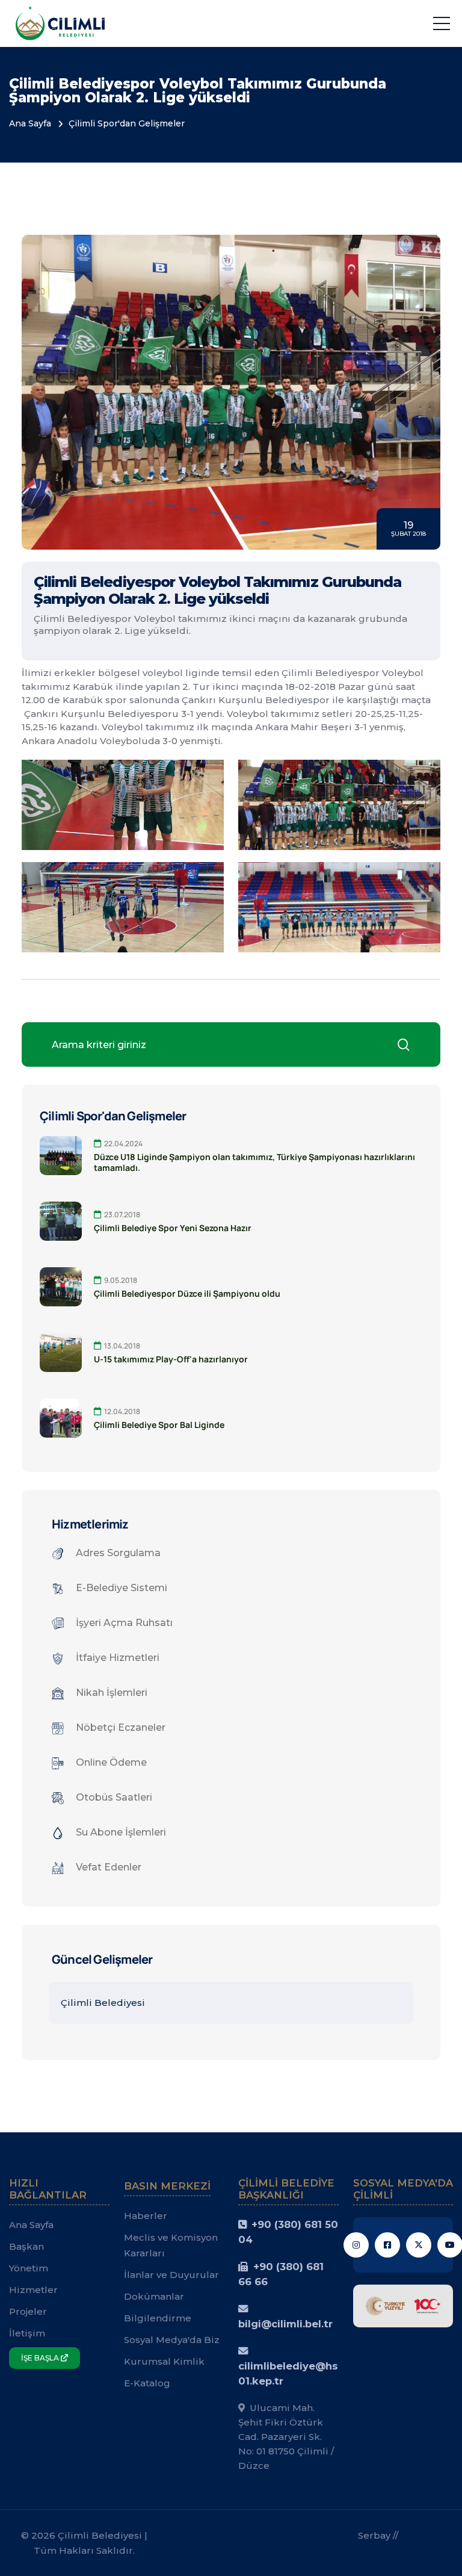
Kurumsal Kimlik (164, 2361)
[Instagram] (356, 2245)
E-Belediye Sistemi (122, 1588)
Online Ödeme (111, 1762)
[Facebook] (387, 2245)
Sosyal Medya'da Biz (172, 2340)
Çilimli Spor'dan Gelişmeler (127, 123)
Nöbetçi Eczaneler (121, 1727)
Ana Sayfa (30, 123)
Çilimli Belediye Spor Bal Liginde (159, 1425)
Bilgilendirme (158, 2318)
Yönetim (29, 2268)
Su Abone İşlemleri (121, 1832)
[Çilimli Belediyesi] (60, 23)
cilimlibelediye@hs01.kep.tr (288, 2373)
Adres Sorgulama (118, 1553)
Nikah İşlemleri (112, 1693)
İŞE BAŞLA (41, 2358)
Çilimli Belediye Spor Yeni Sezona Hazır (173, 1228)
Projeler (28, 2311)
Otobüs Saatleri (114, 1797)
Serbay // (378, 2535)
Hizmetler (33, 2290)
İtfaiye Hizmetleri (118, 1658)
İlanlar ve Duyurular (171, 2275)
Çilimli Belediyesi (103, 2003)
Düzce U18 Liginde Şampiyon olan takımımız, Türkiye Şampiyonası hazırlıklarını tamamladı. (254, 1162)
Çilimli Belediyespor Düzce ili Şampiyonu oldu (187, 1294)
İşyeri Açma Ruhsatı (124, 1623)
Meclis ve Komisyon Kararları (171, 2245)
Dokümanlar (154, 2296)
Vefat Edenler (109, 1867)
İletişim (27, 2333)
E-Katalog (147, 2383)
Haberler (146, 2216)
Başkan (26, 2246)
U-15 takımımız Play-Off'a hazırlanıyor (171, 1359)
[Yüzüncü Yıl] (403, 2305)
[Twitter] (419, 2245)
